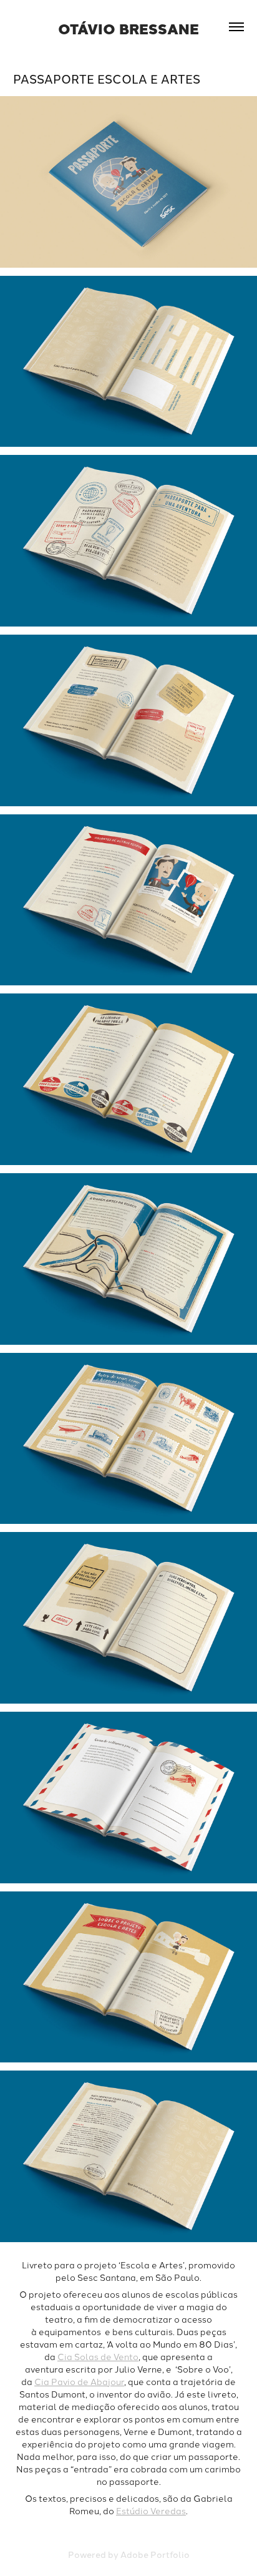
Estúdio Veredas (151, 2510)
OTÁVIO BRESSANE (128, 28)
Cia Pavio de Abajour (79, 2381)
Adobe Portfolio (155, 2554)
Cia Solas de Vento (98, 2356)
